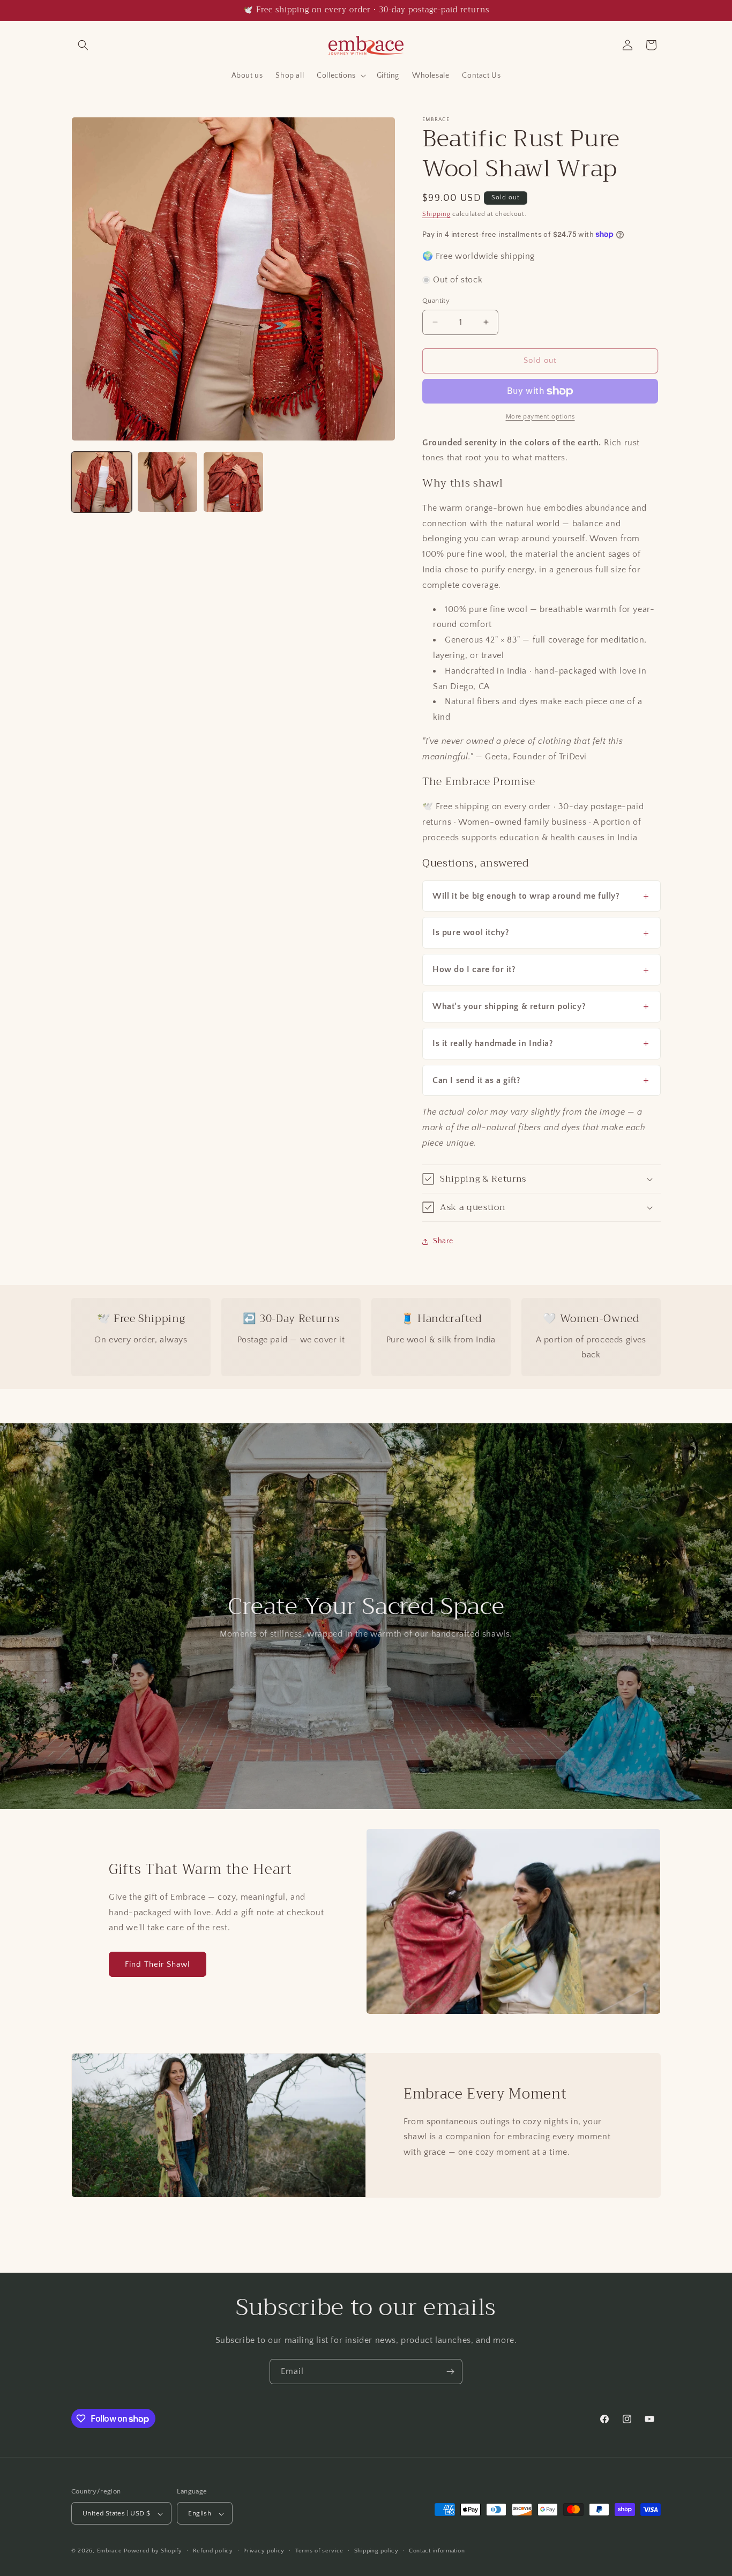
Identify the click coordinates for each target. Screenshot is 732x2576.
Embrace (110, 2551)
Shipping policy (376, 2551)
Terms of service (319, 2551)
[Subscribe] (450, 2372)
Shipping (436, 214)
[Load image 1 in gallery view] (102, 482)
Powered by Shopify (153, 2551)
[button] (83, 45)
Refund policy (213, 2551)
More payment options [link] (540, 417)
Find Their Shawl (158, 1964)
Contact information (437, 2551)
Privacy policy (264, 2551)
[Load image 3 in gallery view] (233, 482)
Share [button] (443, 1241)
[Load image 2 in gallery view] (167, 482)
